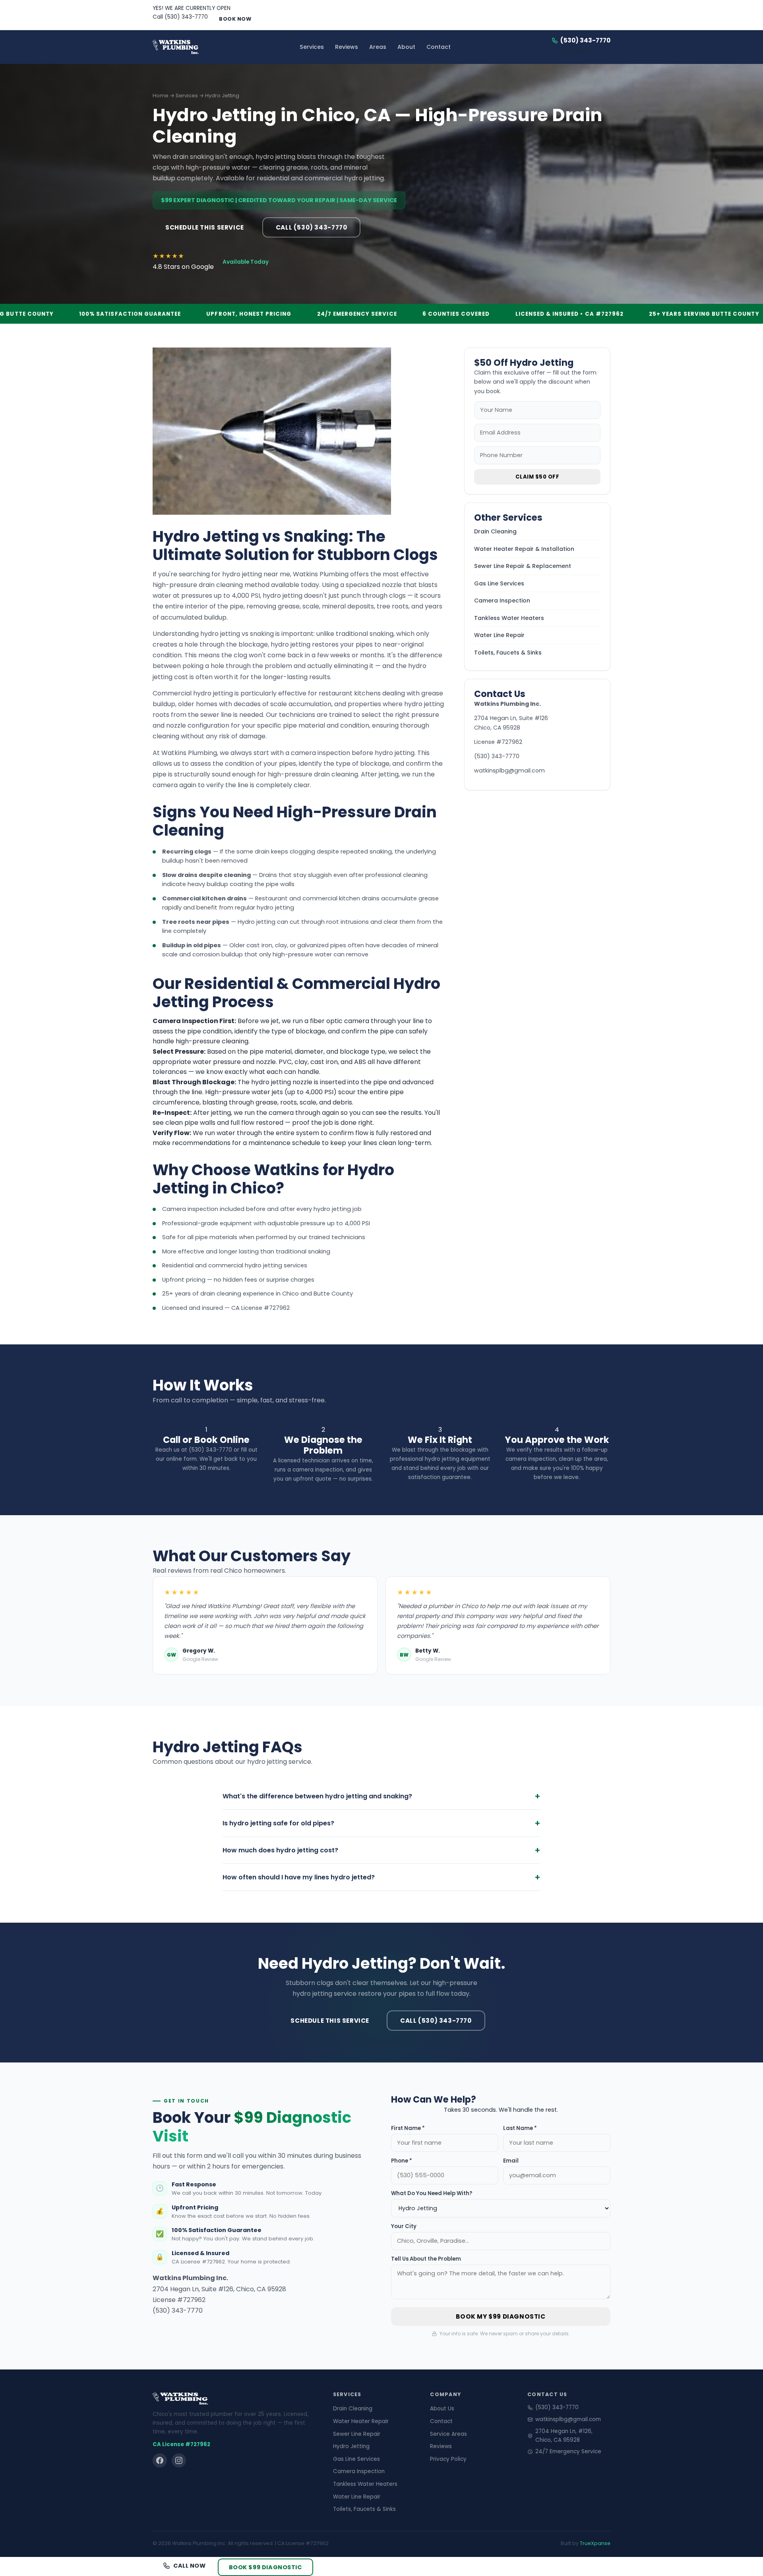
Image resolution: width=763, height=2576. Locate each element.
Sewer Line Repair (357, 2434)
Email (511, 2161)
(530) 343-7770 (585, 40)
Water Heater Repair (361, 2421)
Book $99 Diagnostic (265, 2567)
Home (161, 96)
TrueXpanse (595, 2543)
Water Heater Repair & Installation (524, 549)
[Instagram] (179, 2460)
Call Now (190, 2566)
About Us (442, 2409)
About (406, 47)
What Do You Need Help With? (432, 2193)
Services (312, 47)
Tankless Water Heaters (509, 618)
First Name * (408, 2128)
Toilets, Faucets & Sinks (508, 653)
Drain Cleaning (495, 531)
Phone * (402, 2161)
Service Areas (448, 2434)
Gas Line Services (499, 583)
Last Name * (520, 2128)
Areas (378, 47)
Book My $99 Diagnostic (501, 2316)
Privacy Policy (448, 2459)
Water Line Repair (499, 635)
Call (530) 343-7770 (180, 17)
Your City (404, 2226)
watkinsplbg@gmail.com (509, 770)
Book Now (235, 19)
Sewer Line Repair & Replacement (523, 566)
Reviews (347, 47)
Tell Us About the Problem (426, 2259)
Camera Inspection (502, 601)
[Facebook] (160, 2460)
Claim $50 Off (537, 477)
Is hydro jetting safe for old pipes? (381, 1823)
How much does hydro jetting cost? (381, 1850)
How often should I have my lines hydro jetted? (381, 1877)
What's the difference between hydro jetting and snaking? (381, 1796)
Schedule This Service (205, 227)
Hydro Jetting (351, 2446)
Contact (439, 47)
